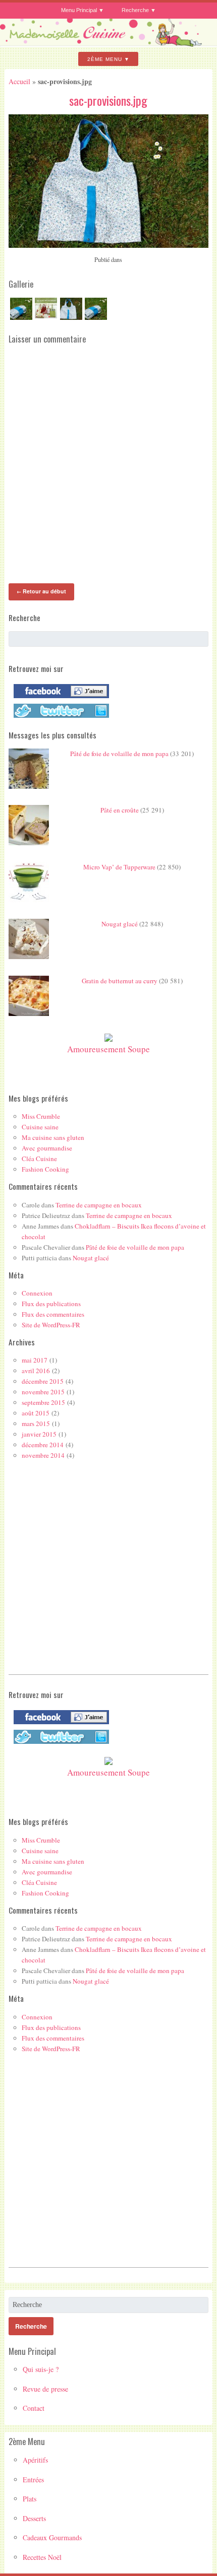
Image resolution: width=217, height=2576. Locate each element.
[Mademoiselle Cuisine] (108, 43)
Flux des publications (51, 1304)
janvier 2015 (39, 1434)
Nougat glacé (120, 924)
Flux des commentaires (53, 1314)
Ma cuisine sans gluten (53, 1137)
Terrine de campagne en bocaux (99, 1205)
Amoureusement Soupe (108, 1049)
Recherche (135, 10)
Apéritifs (35, 2460)
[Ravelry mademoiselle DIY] (59, 718)
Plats (30, 2499)
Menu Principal (79, 10)
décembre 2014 (43, 1445)
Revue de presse (45, 2389)
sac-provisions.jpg (108, 100)
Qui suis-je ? (41, 2369)
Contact (34, 2408)
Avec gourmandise (47, 1148)
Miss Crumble (41, 1116)
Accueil (19, 81)
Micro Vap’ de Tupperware (119, 867)
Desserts (34, 2518)
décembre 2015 (43, 1381)
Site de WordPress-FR (51, 1325)
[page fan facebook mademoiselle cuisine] (59, 698)
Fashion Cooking (45, 1169)
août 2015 (36, 1413)
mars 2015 (36, 1423)
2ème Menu (105, 59)
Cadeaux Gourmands (52, 2537)
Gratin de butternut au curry (120, 981)
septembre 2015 (43, 1402)
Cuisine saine (40, 1127)
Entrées (33, 2480)
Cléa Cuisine (39, 1159)
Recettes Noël (42, 2557)
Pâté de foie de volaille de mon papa (119, 754)
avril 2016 (36, 1371)
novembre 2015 (43, 1392)
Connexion (37, 1293)
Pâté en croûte (120, 810)
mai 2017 (35, 1360)
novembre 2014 (43, 1455)
